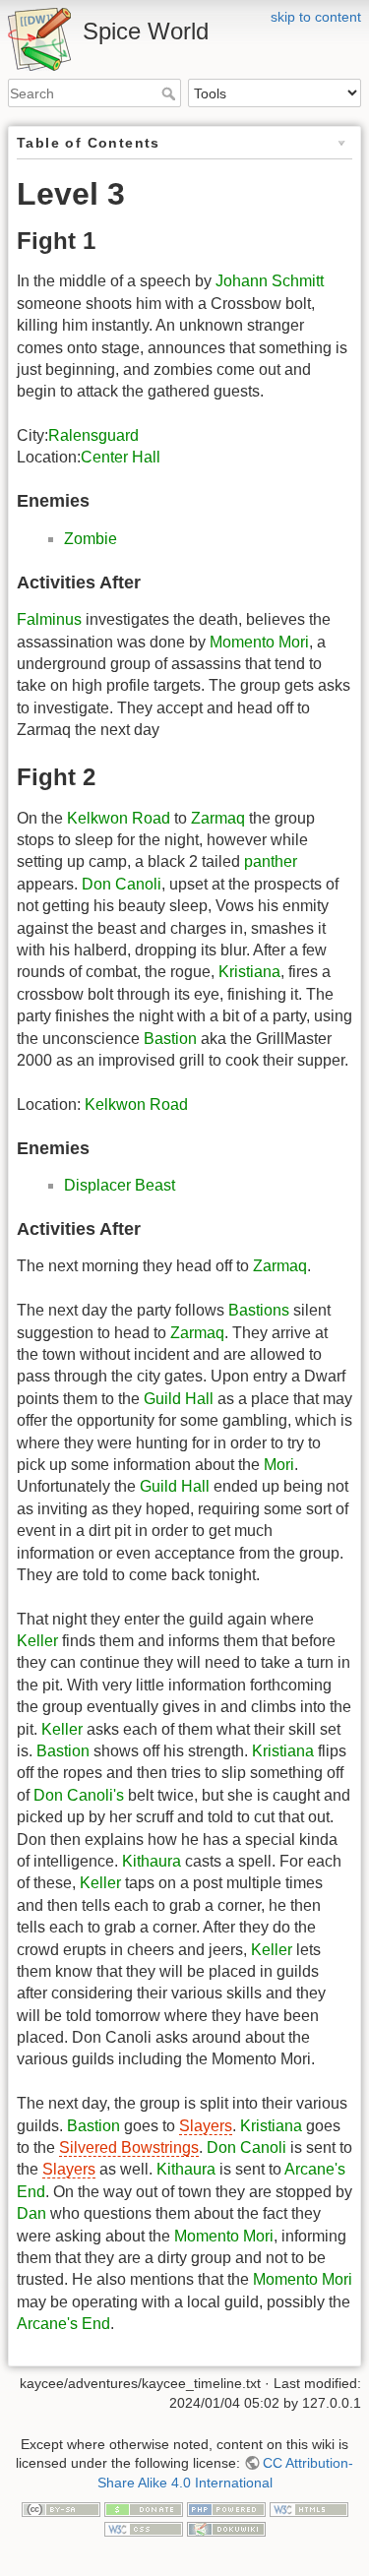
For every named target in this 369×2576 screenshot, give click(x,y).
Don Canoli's (79, 1795)
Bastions (259, 1310)
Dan (31, 2213)
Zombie (91, 539)
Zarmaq (218, 818)
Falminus (49, 619)
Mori (279, 1465)
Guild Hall (179, 1399)
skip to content (316, 17)
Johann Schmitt (270, 281)
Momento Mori (259, 642)
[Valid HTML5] (309, 2508)
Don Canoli (122, 884)
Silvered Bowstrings (129, 2147)
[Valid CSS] (144, 2528)
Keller (37, 1641)
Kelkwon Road (119, 818)
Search (171, 93)
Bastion (170, 1039)
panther (271, 861)
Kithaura (152, 1861)
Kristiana (249, 972)
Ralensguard (93, 435)
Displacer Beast (120, 1185)
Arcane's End (63, 2324)
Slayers (206, 2126)
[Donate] (144, 2508)
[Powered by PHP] (226, 2508)
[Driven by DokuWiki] (226, 2528)
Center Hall (121, 457)
